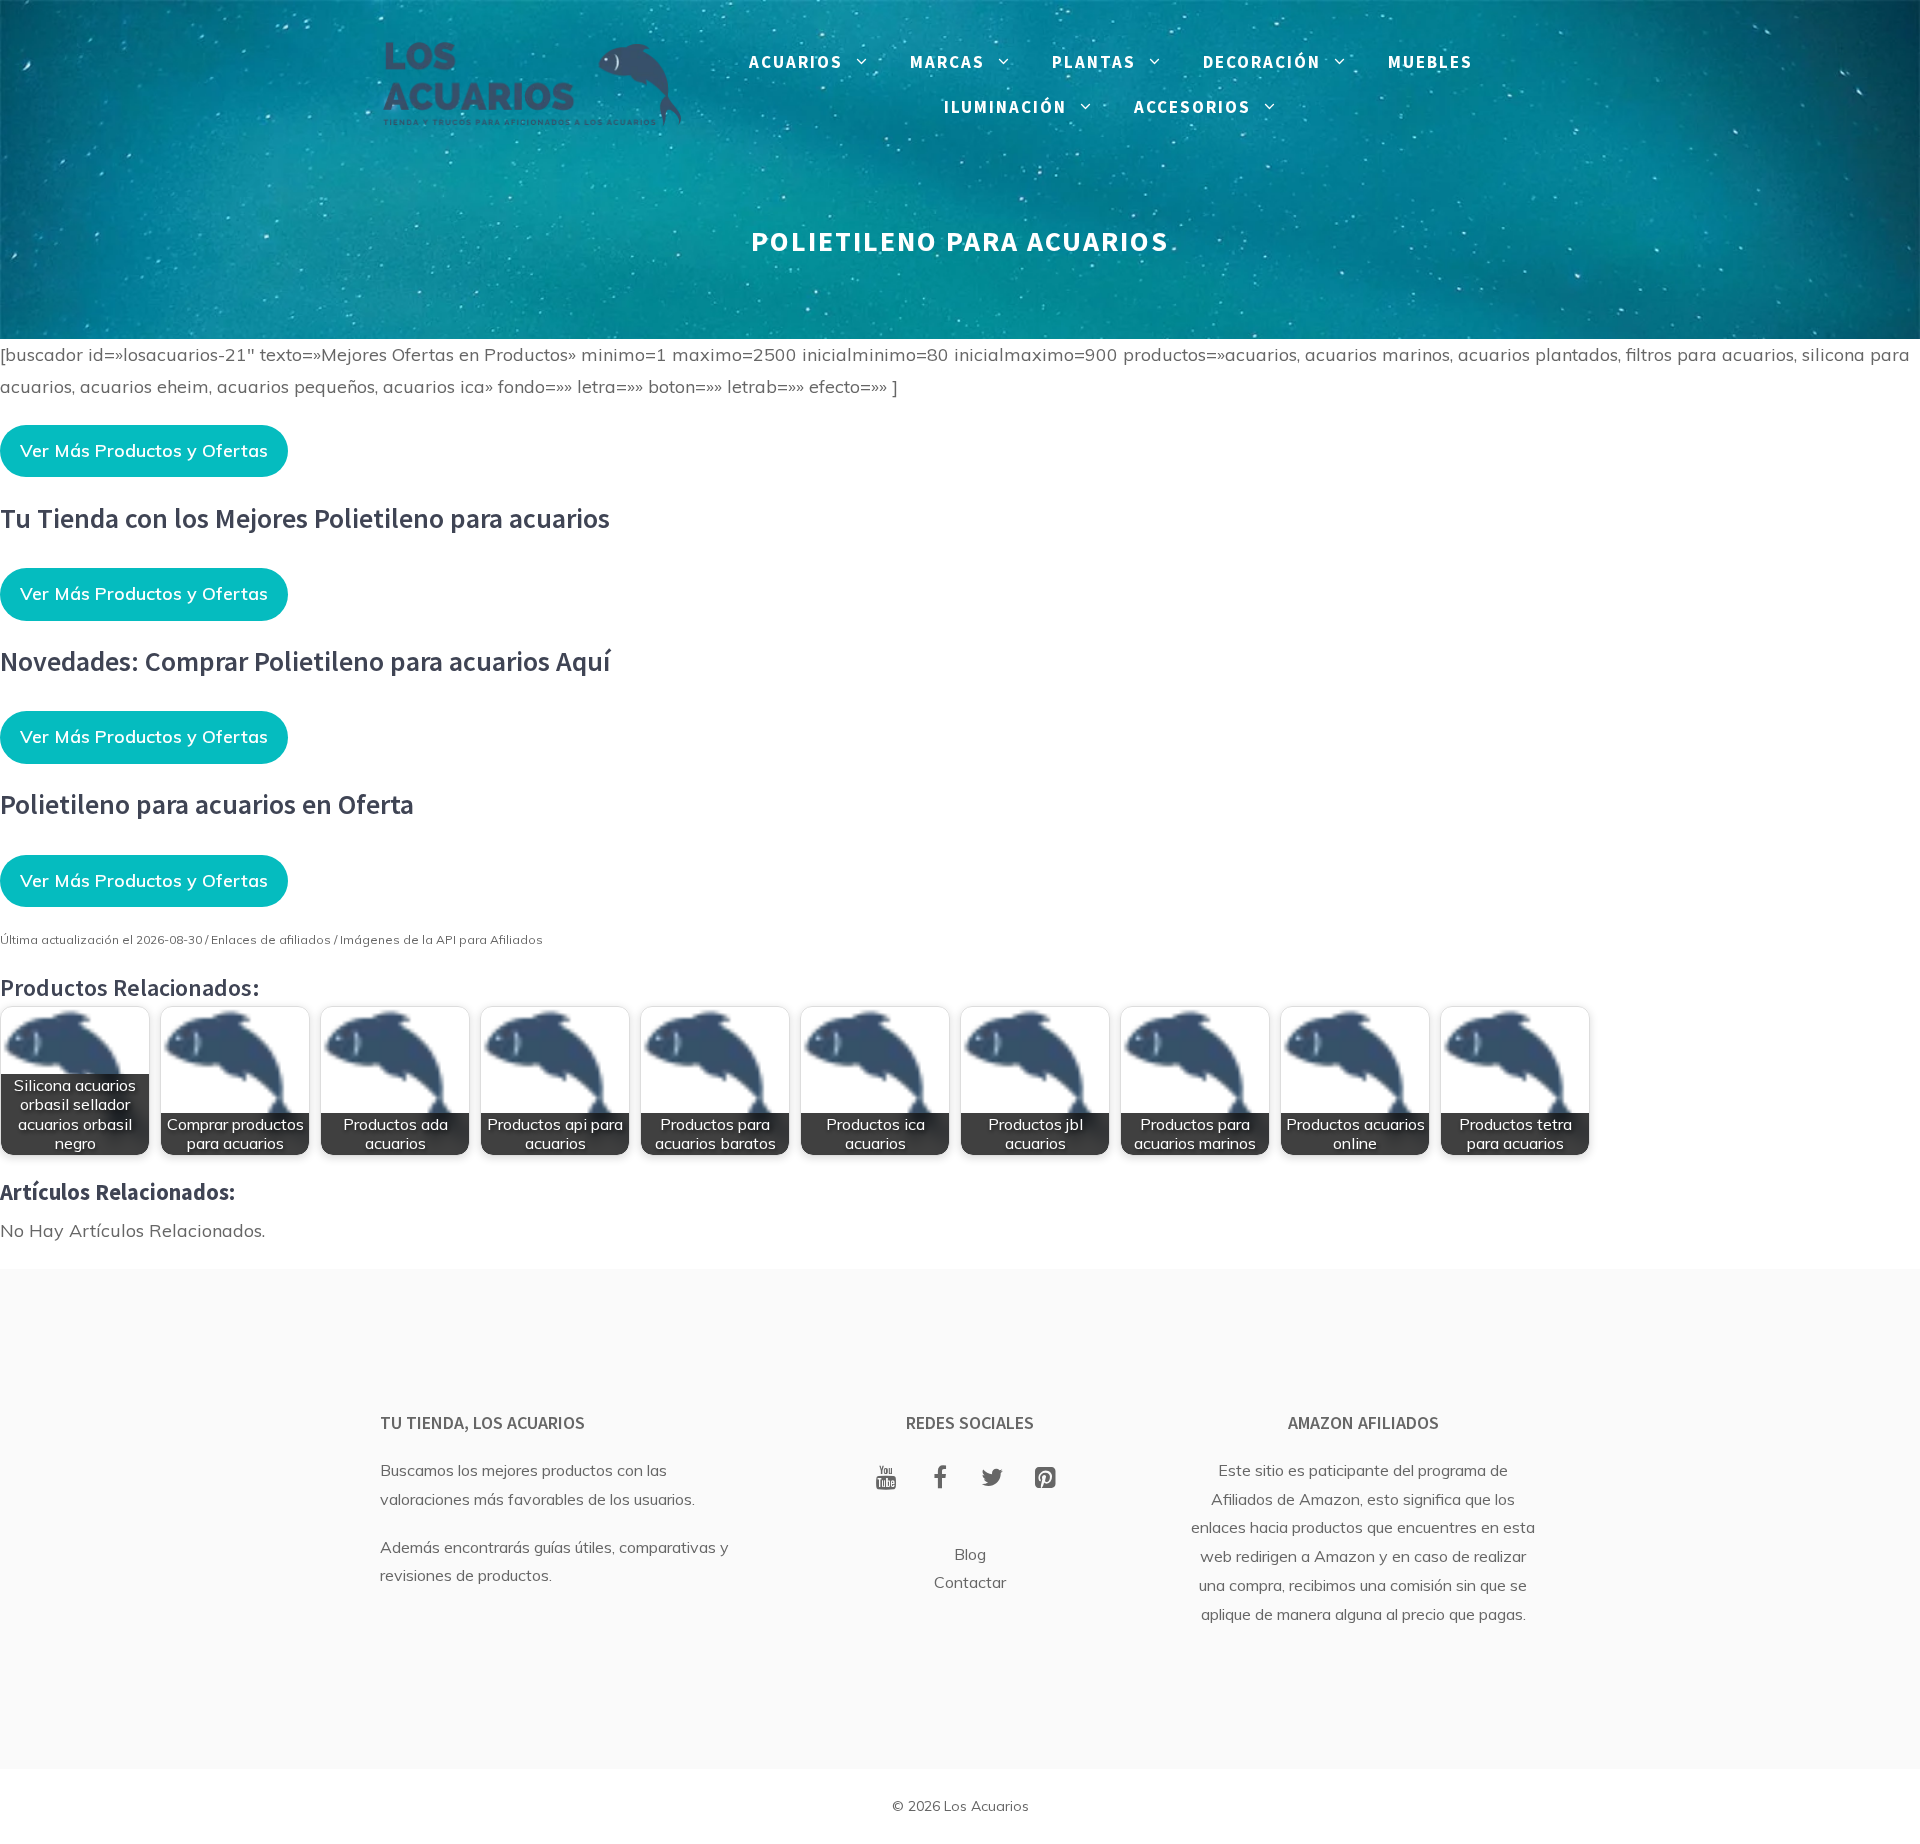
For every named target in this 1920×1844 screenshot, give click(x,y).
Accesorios (1192, 107)
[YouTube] (886, 1479)
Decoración (1262, 62)
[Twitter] (992, 1479)
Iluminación (1005, 107)
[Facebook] (939, 1479)
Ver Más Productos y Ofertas (144, 450)
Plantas (1094, 62)
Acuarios (796, 62)
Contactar (970, 1582)
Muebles (1430, 62)
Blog (970, 1554)
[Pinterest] (1045, 1479)
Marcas (947, 62)
